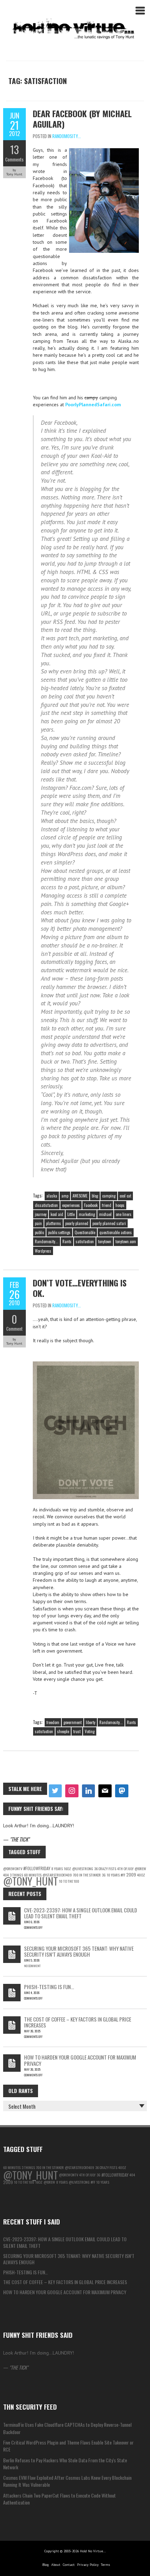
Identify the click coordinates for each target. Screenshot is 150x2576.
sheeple (63, 1731)
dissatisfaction (46, 1205)
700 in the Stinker (87, 1875)
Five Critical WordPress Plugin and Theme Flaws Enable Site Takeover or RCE (68, 2446)
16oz (67, 1868)
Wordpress (43, 1251)
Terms (105, 2565)
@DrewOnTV (13, 1868)
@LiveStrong (83, 1868)
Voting (90, 1731)
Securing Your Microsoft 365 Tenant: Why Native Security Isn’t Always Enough (79, 1951)
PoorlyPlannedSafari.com (93, 405)
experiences (71, 1205)
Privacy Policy (88, 2565)
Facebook (91, 1205)
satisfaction (85, 1241)
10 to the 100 (69, 1881)
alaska (52, 1196)
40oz (141, 1875)
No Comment (32, 1966)
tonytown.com (126, 1241)
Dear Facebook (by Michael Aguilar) (82, 119)
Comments (14, 159)
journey (41, 1214)
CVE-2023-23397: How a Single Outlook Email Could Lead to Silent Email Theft (81, 1913)
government (73, 1722)
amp (65, 1196)
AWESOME (80, 1196)
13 (14, 150)
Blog (46, 2565)
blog (95, 1196)
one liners (124, 1214)
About (56, 2565)
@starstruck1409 (80, 2167)
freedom (53, 1722)
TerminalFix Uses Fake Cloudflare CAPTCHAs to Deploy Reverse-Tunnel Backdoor (67, 2428)
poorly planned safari (109, 1223)
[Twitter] (55, 1791)
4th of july (125, 1868)
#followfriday (37, 1868)
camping (109, 1196)
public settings (59, 1232)
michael (105, 1214)
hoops (120, 1205)
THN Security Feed (30, 2407)
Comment (14, 1329)
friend (107, 1205)
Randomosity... (67, 136)
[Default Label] (89, 1791)
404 (132, 2175)
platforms (54, 1223)
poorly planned (77, 1223)
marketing (87, 1214)
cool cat (125, 1196)
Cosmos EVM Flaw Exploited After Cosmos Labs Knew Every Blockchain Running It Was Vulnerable (67, 2481)
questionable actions (116, 1232)
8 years (57, 1868)
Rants (67, 1241)
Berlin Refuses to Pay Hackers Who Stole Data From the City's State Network (65, 2464)
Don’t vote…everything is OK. (80, 1288)
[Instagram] (72, 1791)
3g (104, 1875)
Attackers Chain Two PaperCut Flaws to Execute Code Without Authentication (59, 2499)
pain (38, 1223)
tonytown (105, 1241)
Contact (69, 2565)
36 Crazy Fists (105, 1868)
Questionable (85, 1232)
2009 (131, 1875)
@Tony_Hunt (31, 1881)
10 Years (113, 1875)
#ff (123, 1875)
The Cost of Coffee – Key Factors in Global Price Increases (78, 2022)
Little (71, 1214)
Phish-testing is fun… (49, 1987)
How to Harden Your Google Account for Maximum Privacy (80, 2060)
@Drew (140, 1868)
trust (77, 1731)
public (39, 1232)
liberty (91, 1722)
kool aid (57, 1214)
